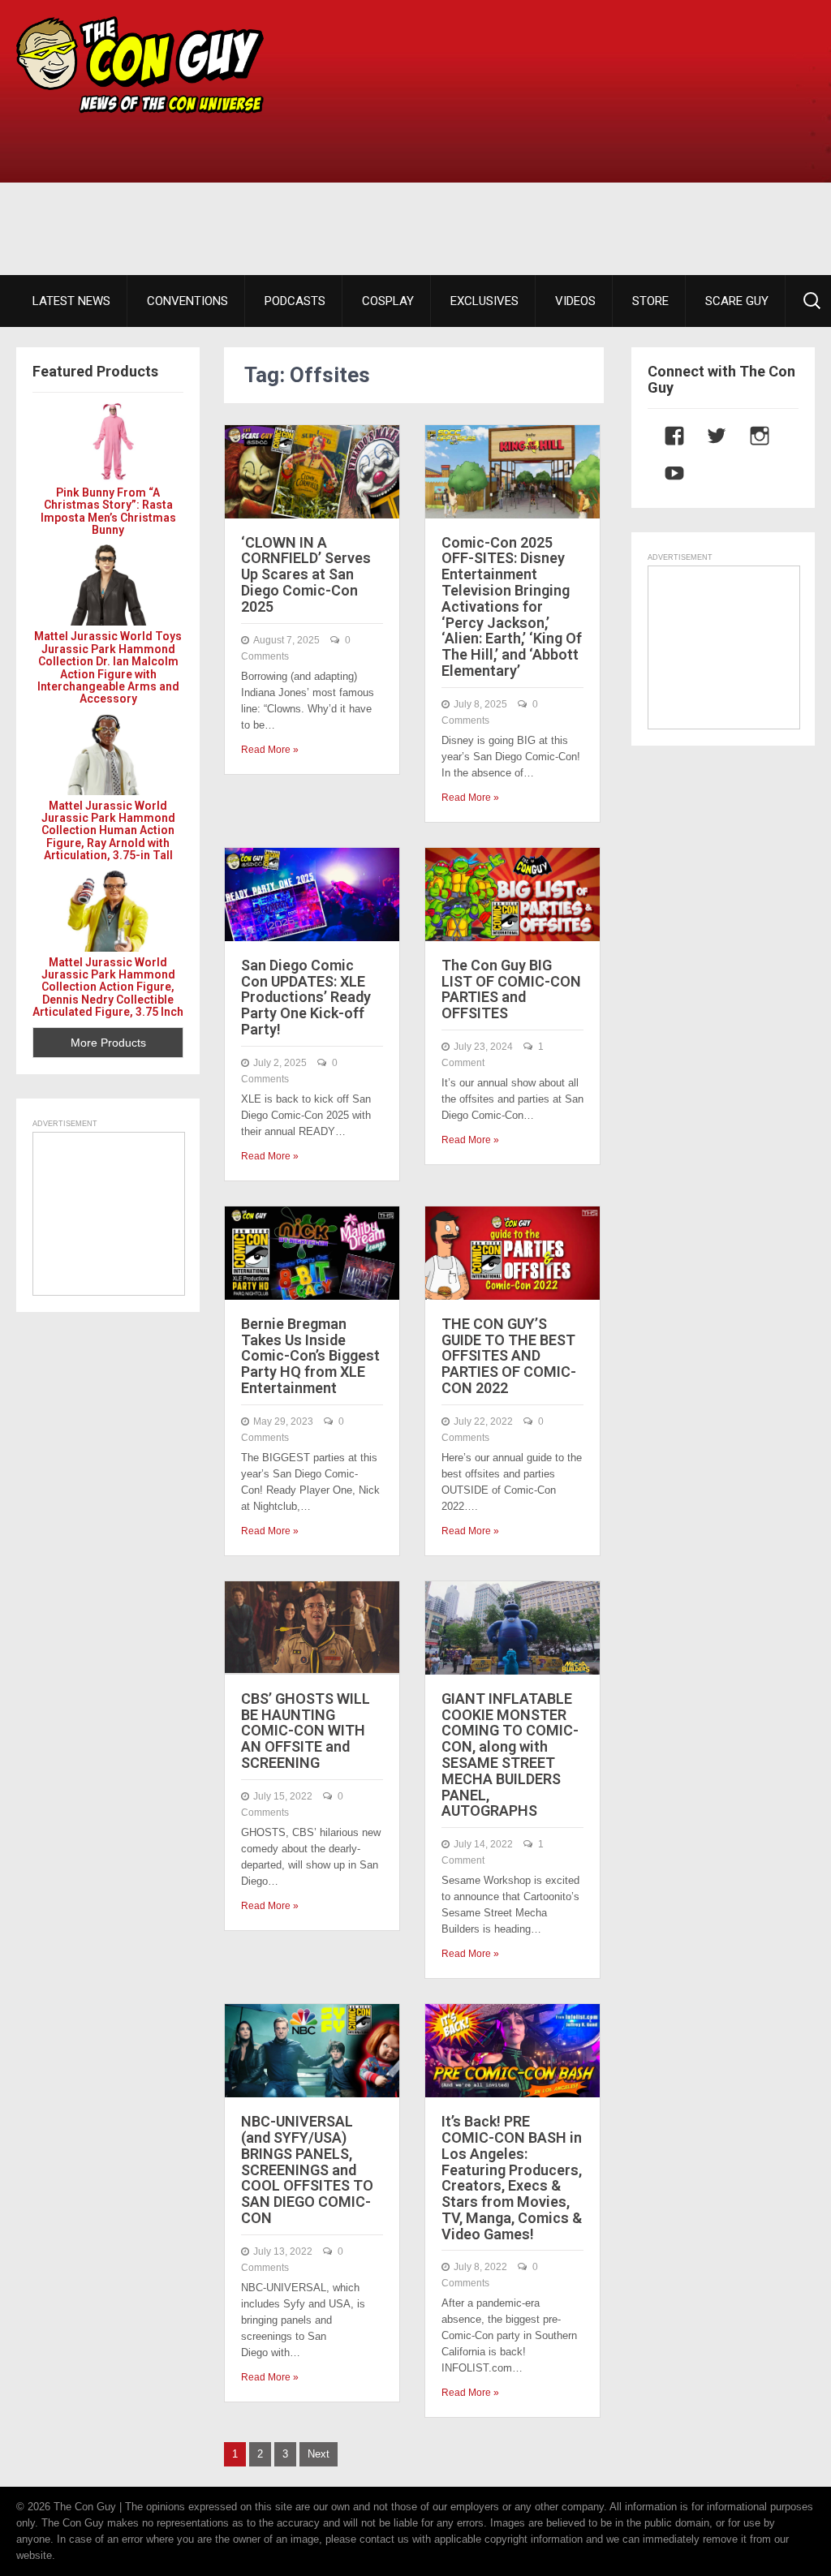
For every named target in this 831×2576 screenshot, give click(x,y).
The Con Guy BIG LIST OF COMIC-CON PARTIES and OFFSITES (511, 989)
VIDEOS (575, 301)
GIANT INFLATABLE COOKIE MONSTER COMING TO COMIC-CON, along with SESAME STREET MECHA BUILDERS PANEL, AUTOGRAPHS (510, 1755)
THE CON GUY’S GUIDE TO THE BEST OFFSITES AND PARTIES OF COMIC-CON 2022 (509, 1356)
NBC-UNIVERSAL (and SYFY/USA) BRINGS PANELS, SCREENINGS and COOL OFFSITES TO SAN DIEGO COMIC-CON (307, 2170)
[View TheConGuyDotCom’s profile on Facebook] (666, 436)
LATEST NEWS (71, 301)
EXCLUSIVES (484, 301)
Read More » (270, 750)
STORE (650, 301)
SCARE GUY (737, 301)
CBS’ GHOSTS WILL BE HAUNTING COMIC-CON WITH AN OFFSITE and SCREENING (306, 1731)
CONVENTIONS (187, 301)
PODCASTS (295, 301)
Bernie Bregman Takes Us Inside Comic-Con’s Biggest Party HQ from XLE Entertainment (310, 1356)
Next (319, 2454)
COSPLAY (388, 301)
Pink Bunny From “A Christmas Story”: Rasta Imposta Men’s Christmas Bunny (108, 511)
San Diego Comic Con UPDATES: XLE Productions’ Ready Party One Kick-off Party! (306, 997)
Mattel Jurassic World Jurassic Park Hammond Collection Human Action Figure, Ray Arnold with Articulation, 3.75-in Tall (108, 831)
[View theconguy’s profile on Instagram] (751, 436)
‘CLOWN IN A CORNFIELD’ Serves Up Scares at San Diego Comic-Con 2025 (306, 574)
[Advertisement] (571, 138)
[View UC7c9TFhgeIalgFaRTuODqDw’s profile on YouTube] (666, 473)
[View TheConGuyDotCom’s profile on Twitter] (708, 436)
